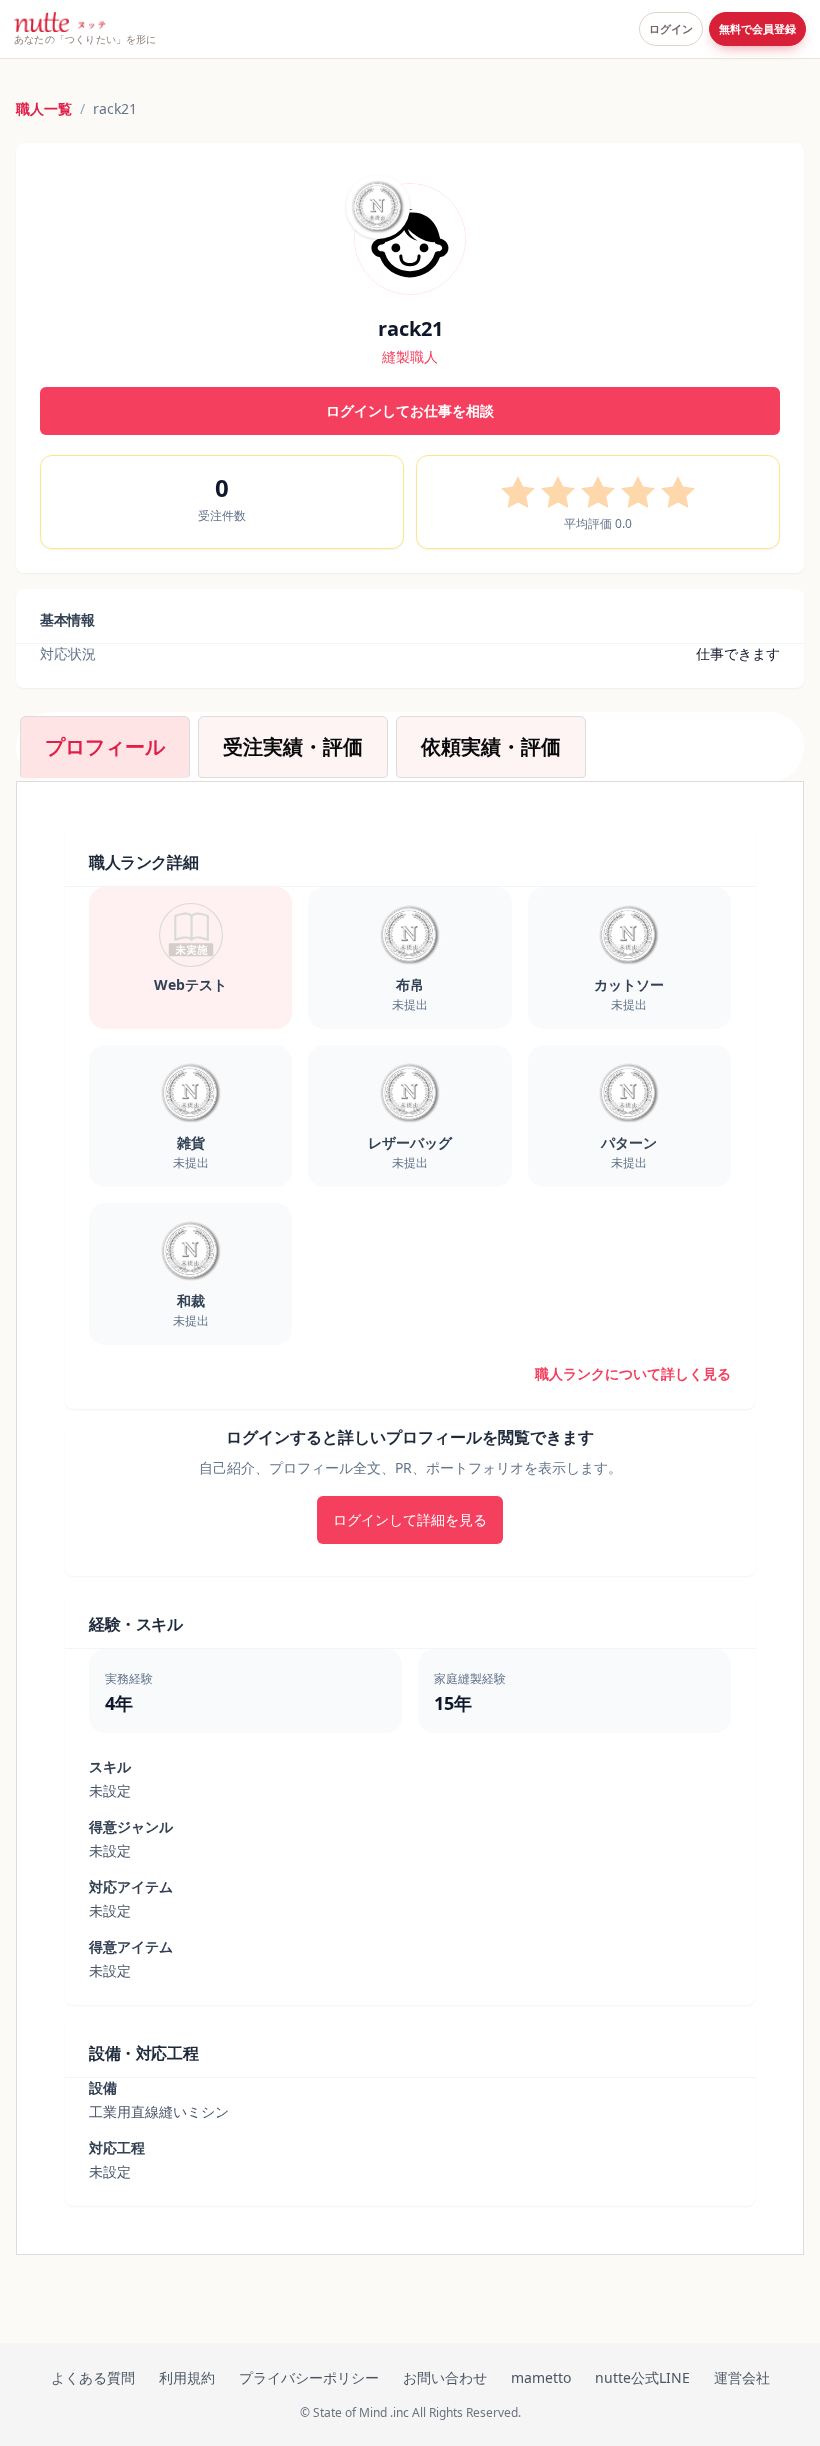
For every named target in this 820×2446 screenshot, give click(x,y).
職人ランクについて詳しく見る (633, 1373)
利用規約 (187, 2377)
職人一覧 (44, 108)
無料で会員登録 (757, 29)
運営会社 (742, 2377)
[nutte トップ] (60, 22)
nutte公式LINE (642, 2377)
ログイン (671, 29)
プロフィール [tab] (105, 746)
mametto (541, 2377)
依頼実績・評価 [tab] (491, 746)
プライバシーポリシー (309, 2377)
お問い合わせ (445, 2377)
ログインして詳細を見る (410, 1519)
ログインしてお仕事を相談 (410, 410)
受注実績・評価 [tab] (293, 746)
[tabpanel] (410, 1518)
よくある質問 (93, 2377)
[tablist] (410, 747)
